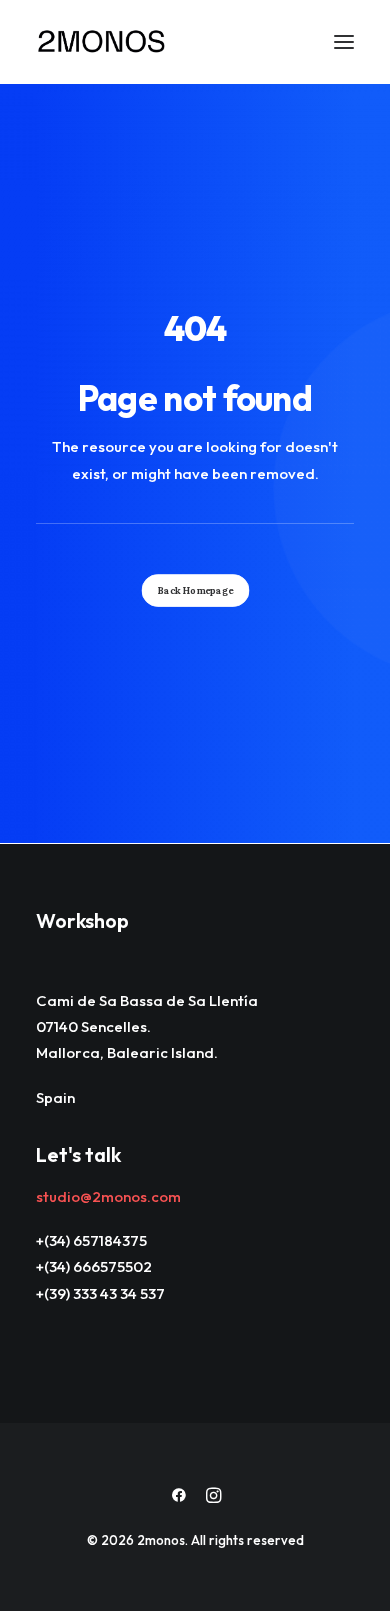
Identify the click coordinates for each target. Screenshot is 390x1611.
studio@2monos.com (108, 1196)
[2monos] (102, 42)
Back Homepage (195, 590)
